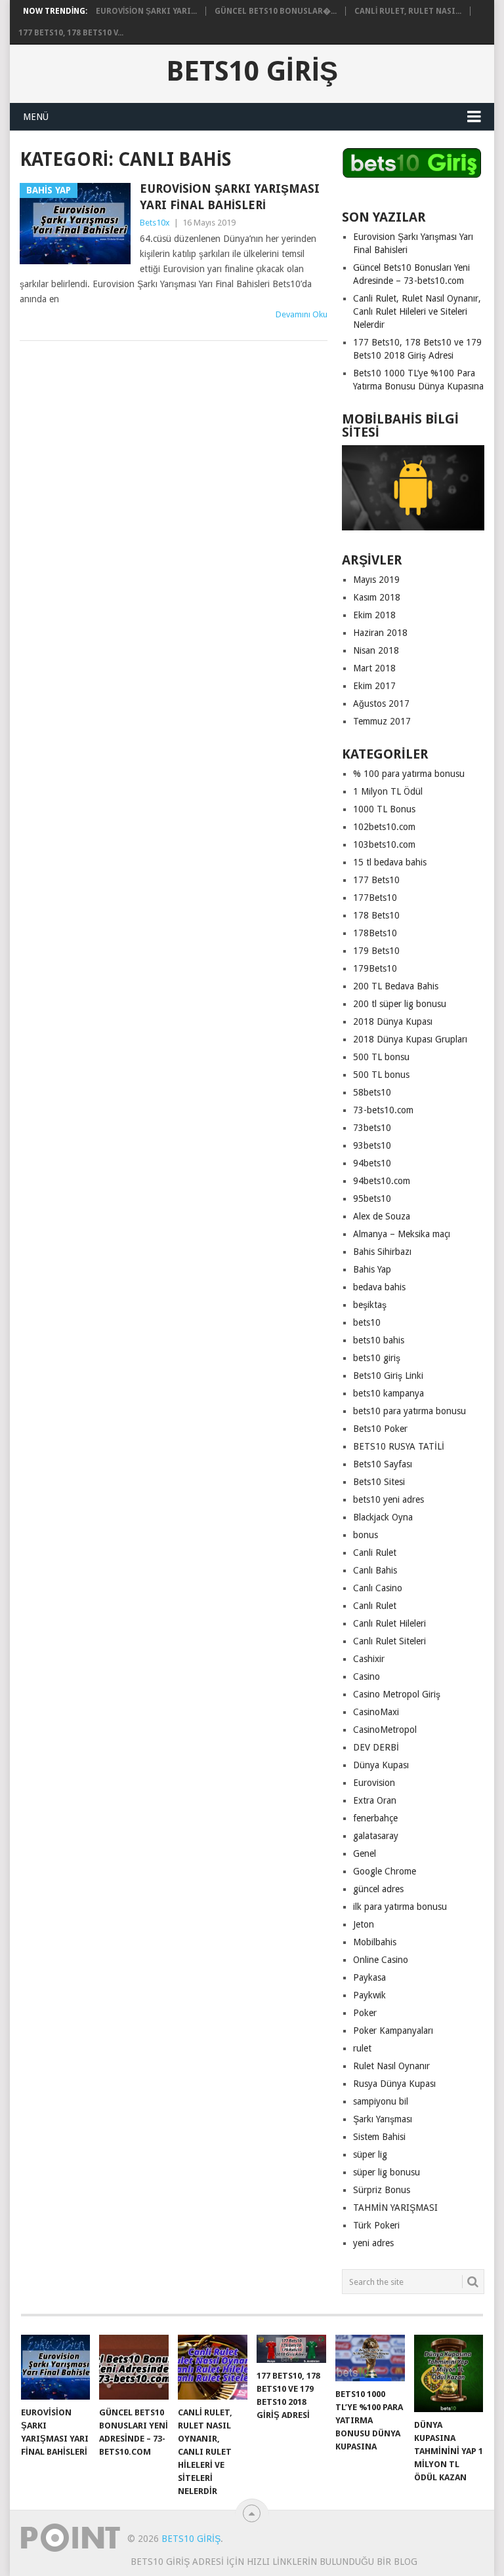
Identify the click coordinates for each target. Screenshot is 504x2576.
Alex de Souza (382, 1216)
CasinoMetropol (385, 1730)
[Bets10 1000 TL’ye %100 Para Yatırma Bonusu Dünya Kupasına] (370, 2358)
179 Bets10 (376, 951)
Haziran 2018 (380, 633)
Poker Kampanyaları (393, 2031)
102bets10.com (384, 827)
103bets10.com (384, 844)
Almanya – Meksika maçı (402, 1234)
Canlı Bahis (375, 1570)
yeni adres (373, 2243)
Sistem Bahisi (379, 2137)
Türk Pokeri (376, 2225)
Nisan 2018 (376, 650)
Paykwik (369, 1995)
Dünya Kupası (381, 1765)
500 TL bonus (381, 1075)
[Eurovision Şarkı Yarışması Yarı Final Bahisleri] (56, 2367)
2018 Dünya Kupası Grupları (410, 1039)
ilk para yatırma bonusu (400, 1907)
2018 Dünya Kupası (393, 1021)
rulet (362, 2048)
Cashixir (369, 1659)
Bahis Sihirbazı (382, 1252)
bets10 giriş (377, 1358)
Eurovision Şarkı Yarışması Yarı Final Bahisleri (230, 197)
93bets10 (372, 1145)
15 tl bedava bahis (390, 862)
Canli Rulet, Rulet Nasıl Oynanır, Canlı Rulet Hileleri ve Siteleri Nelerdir (417, 311)
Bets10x (155, 223)
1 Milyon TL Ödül (388, 791)
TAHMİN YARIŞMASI (395, 2208)
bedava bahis (379, 1287)
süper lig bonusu (387, 2172)
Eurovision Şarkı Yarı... (146, 11)
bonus (366, 1535)
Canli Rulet (375, 1553)
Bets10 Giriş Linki (388, 1376)
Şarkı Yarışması (383, 2119)
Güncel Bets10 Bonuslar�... (276, 11)
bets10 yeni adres (388, 1499)
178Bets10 (375, 933)
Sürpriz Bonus (382, 2190)
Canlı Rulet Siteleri (389, 1641)
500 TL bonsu (381, 1057)
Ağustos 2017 (381, 703)
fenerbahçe (375, 1818)
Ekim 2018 (374, 615)
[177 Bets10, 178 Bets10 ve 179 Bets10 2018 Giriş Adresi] (291, 2348)
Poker (365, 2013)
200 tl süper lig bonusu (400, 1004)
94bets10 (372, 1163)
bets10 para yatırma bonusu (409, 1411)
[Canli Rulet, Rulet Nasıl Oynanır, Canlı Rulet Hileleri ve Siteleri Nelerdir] (213, 2367)
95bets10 (372, 1199)
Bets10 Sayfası (383, 1464)
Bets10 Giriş (252, 71)
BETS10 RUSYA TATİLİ (399, 1446)
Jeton (364, 1924)
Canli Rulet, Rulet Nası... (408, 11)
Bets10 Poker (380, 1429)
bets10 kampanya (388, 1393)
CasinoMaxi (376, 1712)
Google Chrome (385, 1871)
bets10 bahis (379, 1340)
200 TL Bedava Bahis (396, 986)
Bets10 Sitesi (379, 1482)
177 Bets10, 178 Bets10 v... (71, 33)
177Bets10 (375, 898)
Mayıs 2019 (376, 580)
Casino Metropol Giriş (397, 1694)
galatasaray (376, 1836)
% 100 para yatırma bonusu (409, 774)
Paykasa (369, 1977)
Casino (367, 1676)
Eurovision (374, 1783)
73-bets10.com (383, 1110)
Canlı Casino (378, 1588)
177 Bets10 (376, 880)
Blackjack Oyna (383, 1517)
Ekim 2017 (374, 686)
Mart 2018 (374, 668)
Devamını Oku (302, 314)
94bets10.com (382, 1181)
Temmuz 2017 (382, 721)
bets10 (367, 1322)
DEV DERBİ (376, 1747)
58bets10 (372, 1092)
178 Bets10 (376, 915)
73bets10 (372, 1128)
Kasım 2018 (377, 597)
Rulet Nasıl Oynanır (391, 2066)
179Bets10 (375, 968)
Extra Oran (375, 1800)
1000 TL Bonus (384, 809)
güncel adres (378, 1889)
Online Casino (381, 1960)
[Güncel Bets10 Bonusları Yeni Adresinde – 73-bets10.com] (134, 2367)
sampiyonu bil (381, 2101)
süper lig (370, 2154)
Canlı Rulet (375, 1606)
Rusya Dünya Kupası (394, 2084)
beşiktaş (370, 1305)
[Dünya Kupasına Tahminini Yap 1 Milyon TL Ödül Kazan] (449, 2373)
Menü (36, 117)
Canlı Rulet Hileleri (389, 1623)
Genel (365, 1853)
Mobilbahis (375, 1942)
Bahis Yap (372, 1269)
